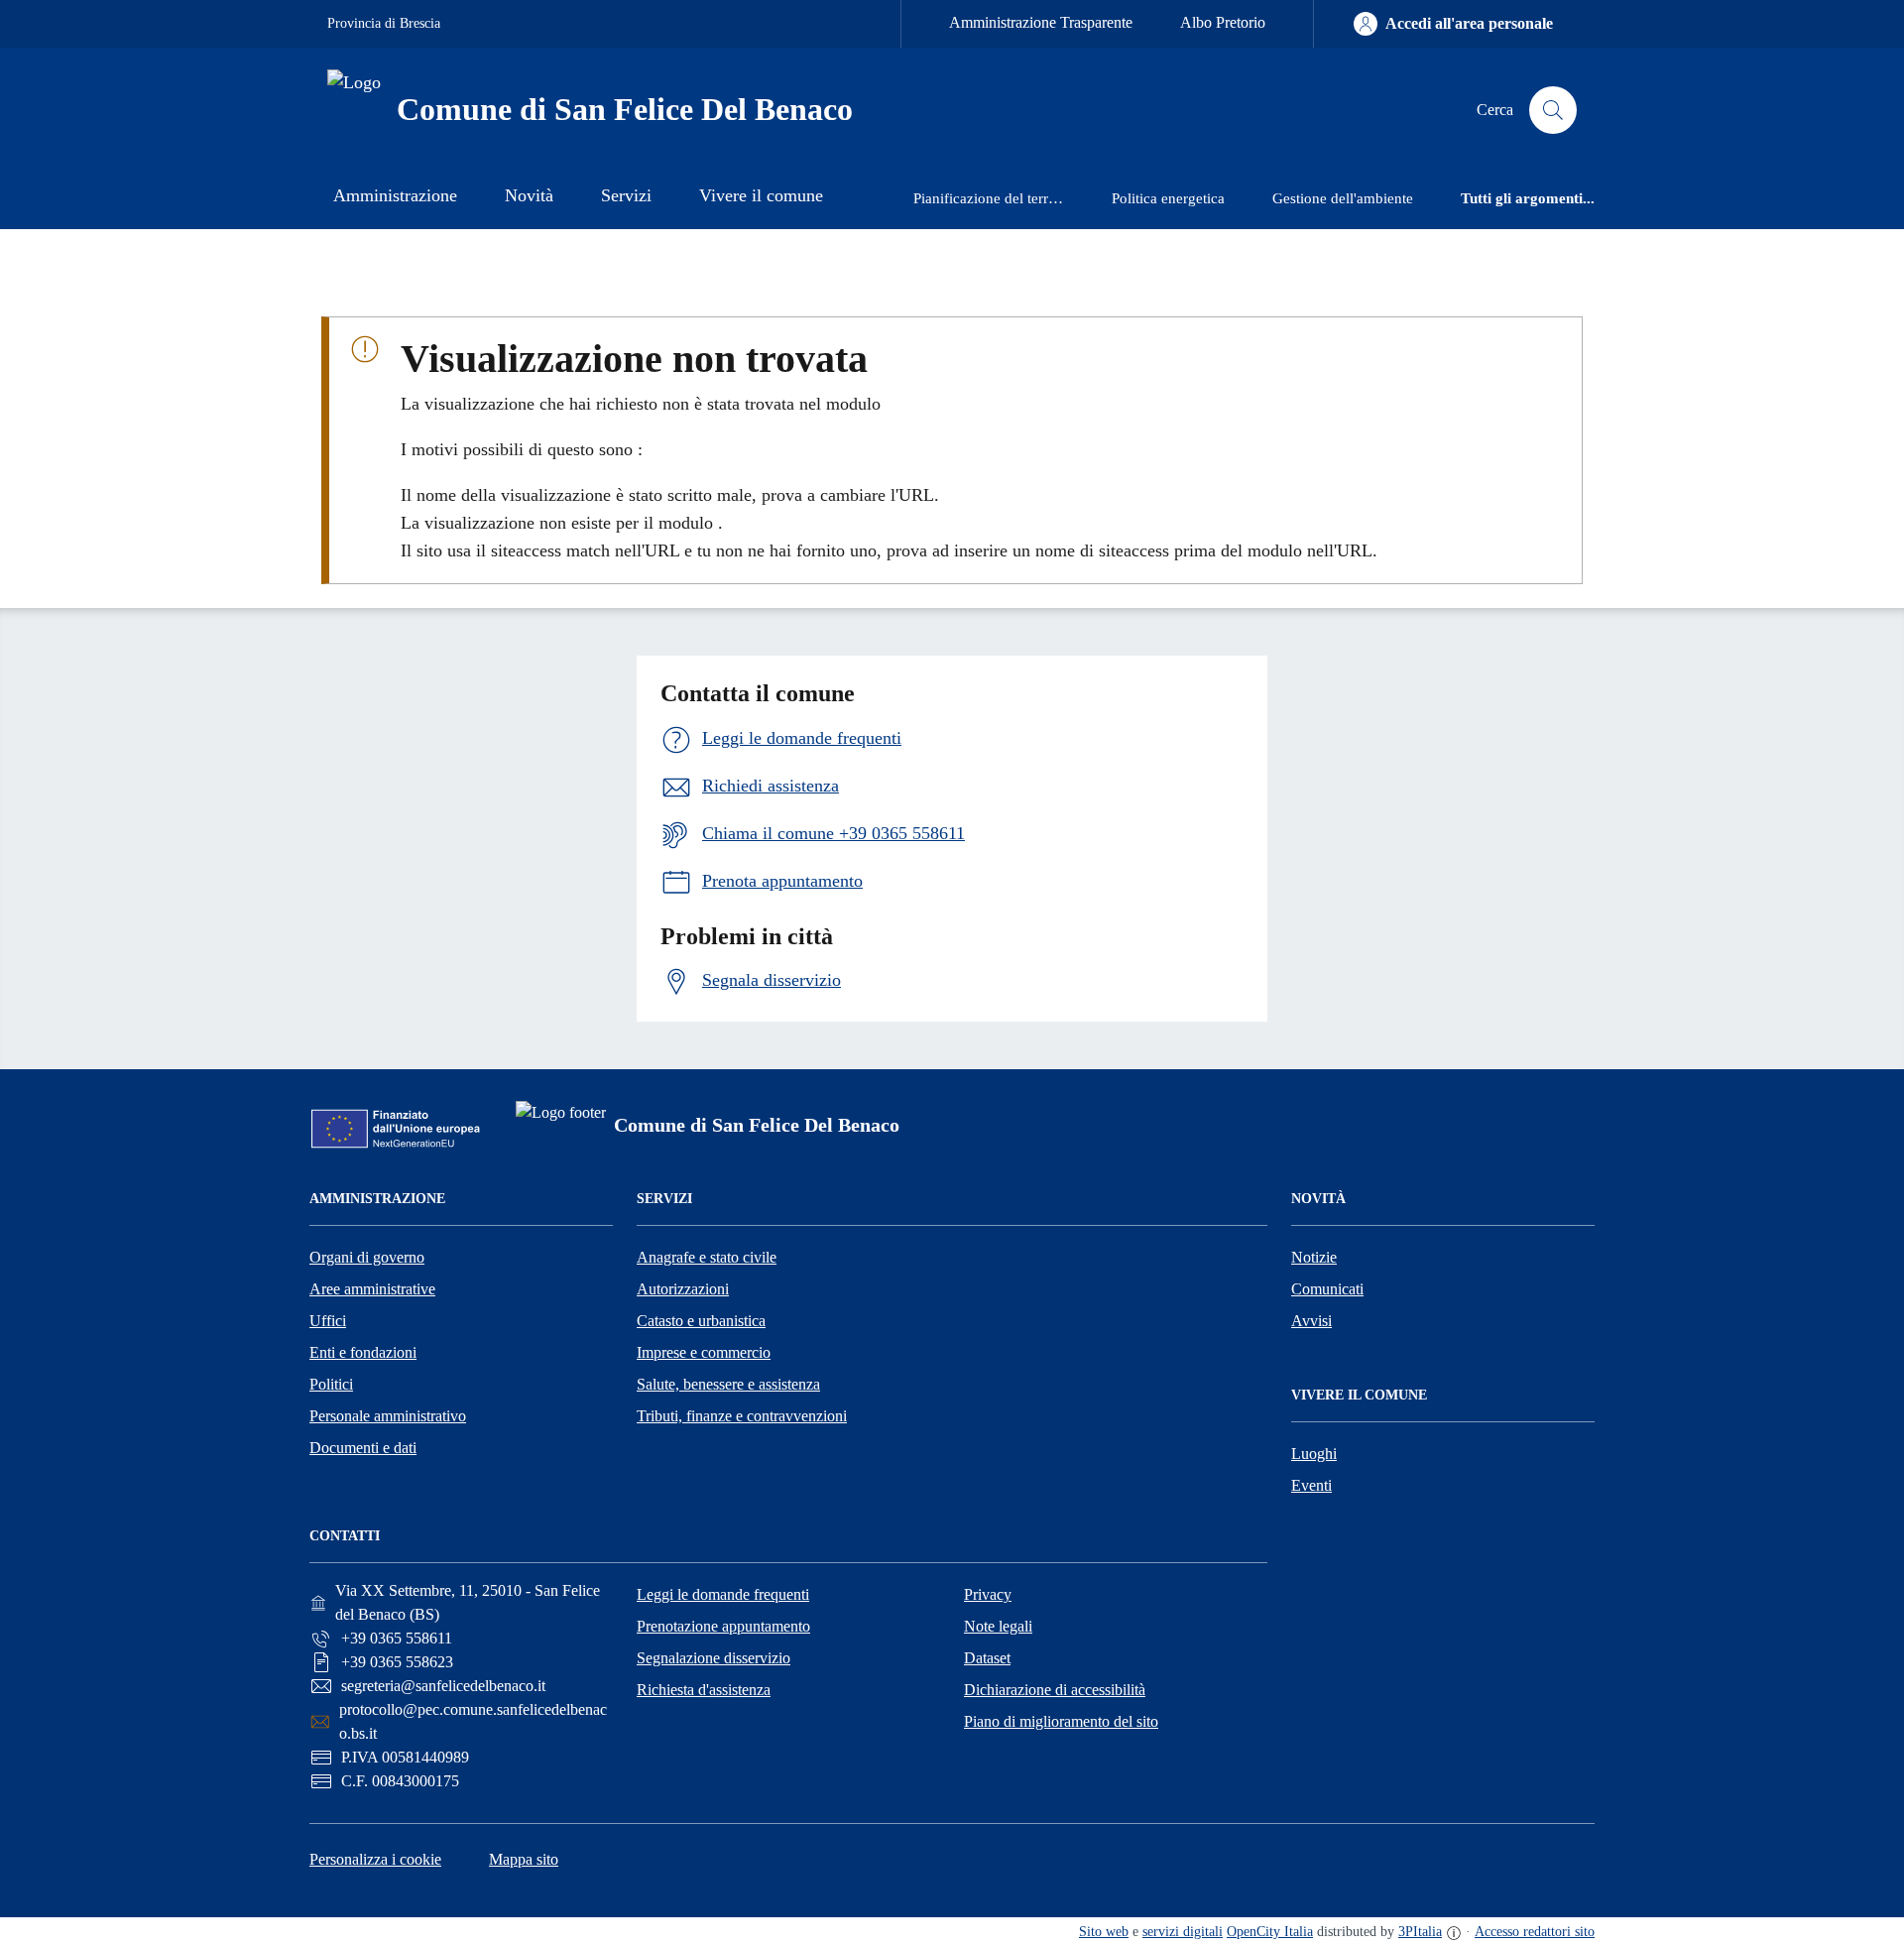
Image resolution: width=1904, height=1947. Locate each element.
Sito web (1104, 1932)
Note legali (998, 1626)
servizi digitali (1183, 1932)
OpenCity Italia (1270, 1932)
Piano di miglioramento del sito (1061, 1721)
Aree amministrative (372, 1289)
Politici (331, 1384)
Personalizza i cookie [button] (375, 1859)
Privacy (988, 1594)
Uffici (328, 1321)
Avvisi (1311, 1321)
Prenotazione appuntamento (723, 1626)
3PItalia (1420, 1932)
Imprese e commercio (704, 1352)
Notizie (1314, 1257)
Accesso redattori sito (1535, 1932)
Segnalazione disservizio (714, 1658)
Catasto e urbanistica (701, 1321)
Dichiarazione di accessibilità (1055, 1690)
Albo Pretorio (1223, 22)
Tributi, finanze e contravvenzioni (742, 1416)
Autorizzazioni (683, 1289)
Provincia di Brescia (384, 23)
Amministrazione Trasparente (1041, 22)
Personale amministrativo (388, 1416)
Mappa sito (524, 1859)
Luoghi (1314, 1454)
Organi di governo (367, 1257)
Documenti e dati (363, 1448)
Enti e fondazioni (363, 1352)
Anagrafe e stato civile (707, 1257)
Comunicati (1327, 1289)
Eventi (1311, 1485)
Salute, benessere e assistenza (728, 1384)
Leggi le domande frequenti (723, 1594)
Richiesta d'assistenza (704, 1690)
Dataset (987, 1658)
